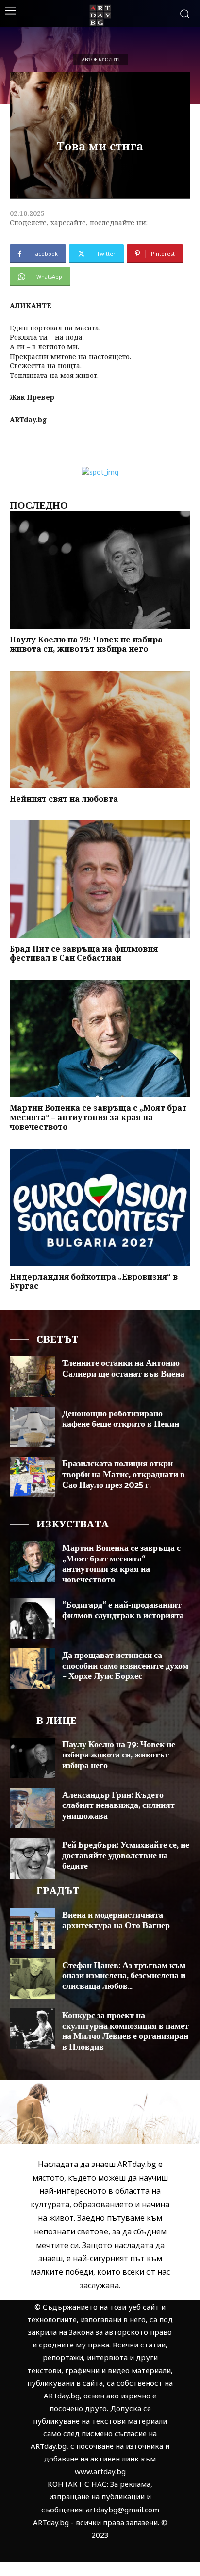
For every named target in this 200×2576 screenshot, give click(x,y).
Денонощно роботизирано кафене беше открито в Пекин (121, 1419)
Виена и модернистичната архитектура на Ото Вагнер (116, 1920)
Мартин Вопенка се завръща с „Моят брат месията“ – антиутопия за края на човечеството (98, 1117)
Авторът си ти (100, 60)
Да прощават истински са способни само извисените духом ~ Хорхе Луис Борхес (125, 1666)
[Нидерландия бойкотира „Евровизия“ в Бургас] (100, 1207)
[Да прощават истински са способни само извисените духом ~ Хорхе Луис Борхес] (32, 1669)
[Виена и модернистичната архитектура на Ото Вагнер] (32, 1928)
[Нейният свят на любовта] (100, 729)
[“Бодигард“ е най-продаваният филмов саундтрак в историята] (32, 1618)
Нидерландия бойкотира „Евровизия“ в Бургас (94, 1281)
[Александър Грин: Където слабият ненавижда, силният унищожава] (32, 1808)
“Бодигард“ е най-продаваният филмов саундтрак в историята (123, 1610)
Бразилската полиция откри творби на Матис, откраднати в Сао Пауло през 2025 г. (124, 1474)
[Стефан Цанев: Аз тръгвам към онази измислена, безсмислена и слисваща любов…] (32, 1979)
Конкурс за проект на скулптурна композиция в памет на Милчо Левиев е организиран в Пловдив (125, 2031)
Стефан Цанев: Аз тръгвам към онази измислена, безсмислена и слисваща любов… (124, 1976)
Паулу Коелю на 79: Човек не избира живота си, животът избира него (86, 644)
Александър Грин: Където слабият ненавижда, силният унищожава (118, 1806)
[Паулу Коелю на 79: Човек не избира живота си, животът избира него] (100, 570)
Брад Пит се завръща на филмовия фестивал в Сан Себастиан (84, 953)
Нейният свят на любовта (64, 799)
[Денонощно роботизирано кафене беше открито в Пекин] (32, 1427)
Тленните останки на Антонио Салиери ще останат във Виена (123, 1369)
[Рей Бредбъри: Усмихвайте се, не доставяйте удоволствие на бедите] (32, 1858)
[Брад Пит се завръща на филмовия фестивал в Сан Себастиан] (100, 879)
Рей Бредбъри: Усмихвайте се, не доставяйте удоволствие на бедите (126, 1856)
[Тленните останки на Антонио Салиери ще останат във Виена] (32, 1377)
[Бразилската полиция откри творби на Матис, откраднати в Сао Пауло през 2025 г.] (32, 1477)
